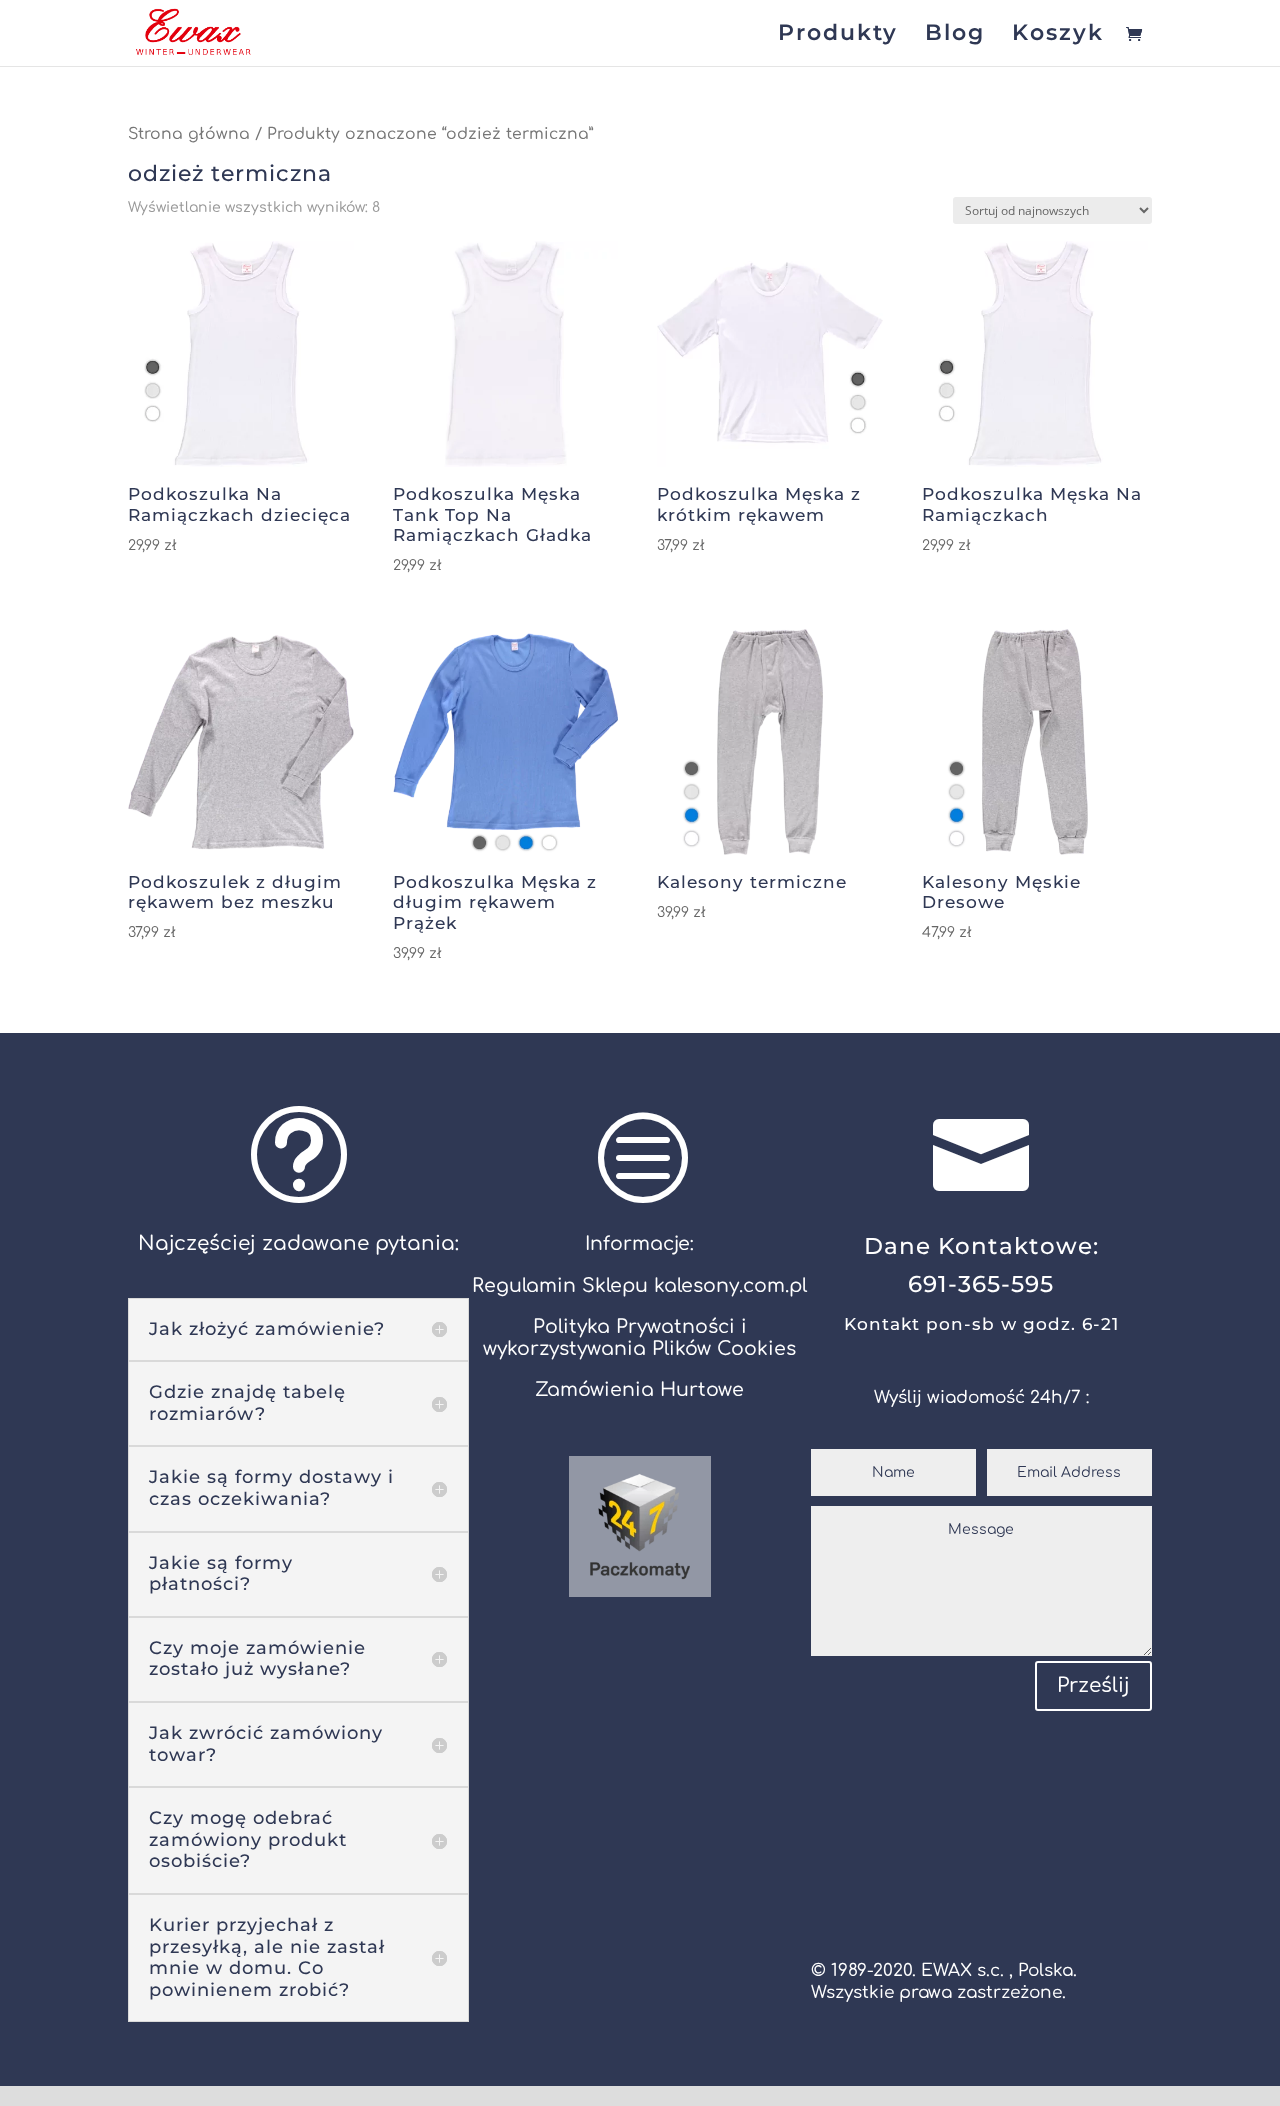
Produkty (838, 36)
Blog (955, 36)
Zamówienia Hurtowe (639, 1389)
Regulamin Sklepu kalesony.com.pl (639, 1285)
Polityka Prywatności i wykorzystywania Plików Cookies (639, 1337)
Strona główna (189, 134)
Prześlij (1093, 1685)
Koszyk (1058, 36)
